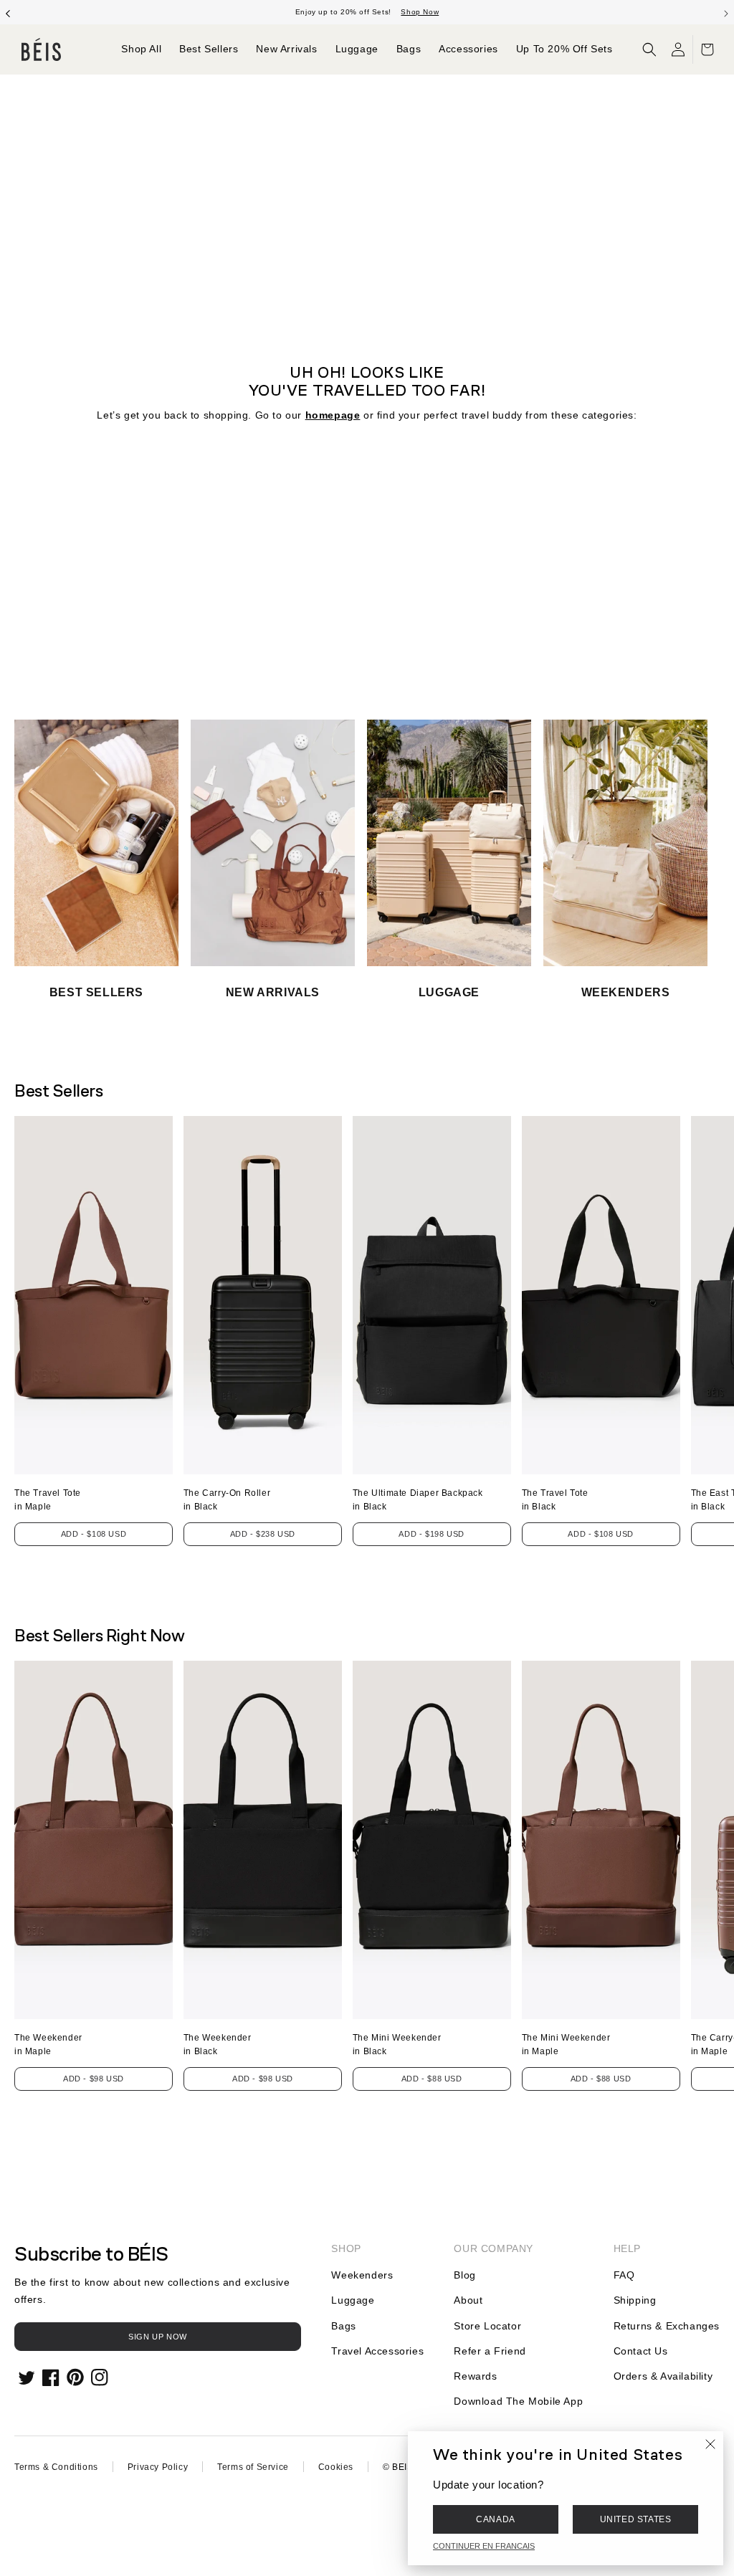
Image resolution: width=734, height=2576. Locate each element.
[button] (649, 49)
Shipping (635, 2300)
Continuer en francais (484, 2546)
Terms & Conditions (56, 2467)
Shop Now (420, 12)
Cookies (336, 2467)
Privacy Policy (158, 2467)
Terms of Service (253, 2467)
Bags (343, 2326)
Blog (464, 2275)
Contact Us (641, 2351)
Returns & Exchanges (667, 2326)
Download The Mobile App (518, 2401)
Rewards (475, 2376)
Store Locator (487, 2326)
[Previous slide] (8, 12)
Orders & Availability (663, 2376)
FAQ (624, 2275)
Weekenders (362, 2275)
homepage (333, 415)
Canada (496, 2519)
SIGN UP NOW (158, 2337)
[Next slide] (726, 12)
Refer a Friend (490, 2351)
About (468, 2300)
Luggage (353, 2300)
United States (636, 2519)
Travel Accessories (377, 2351)
